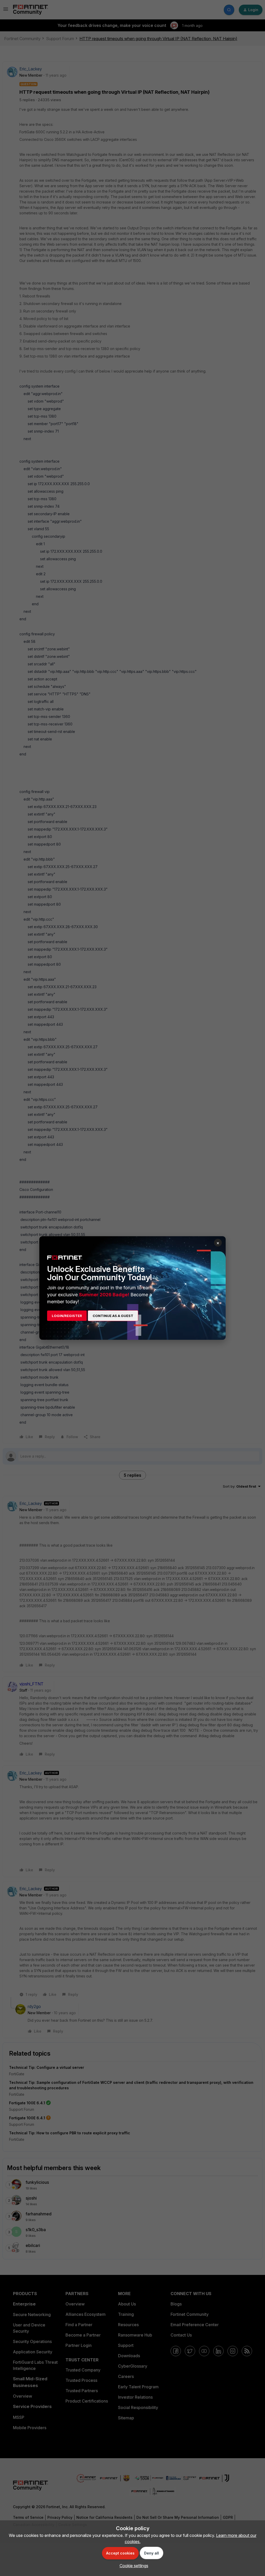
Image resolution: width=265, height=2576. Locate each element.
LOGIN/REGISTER (67, 1316)
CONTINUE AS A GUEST (113, 1316)
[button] (133, 2566)
